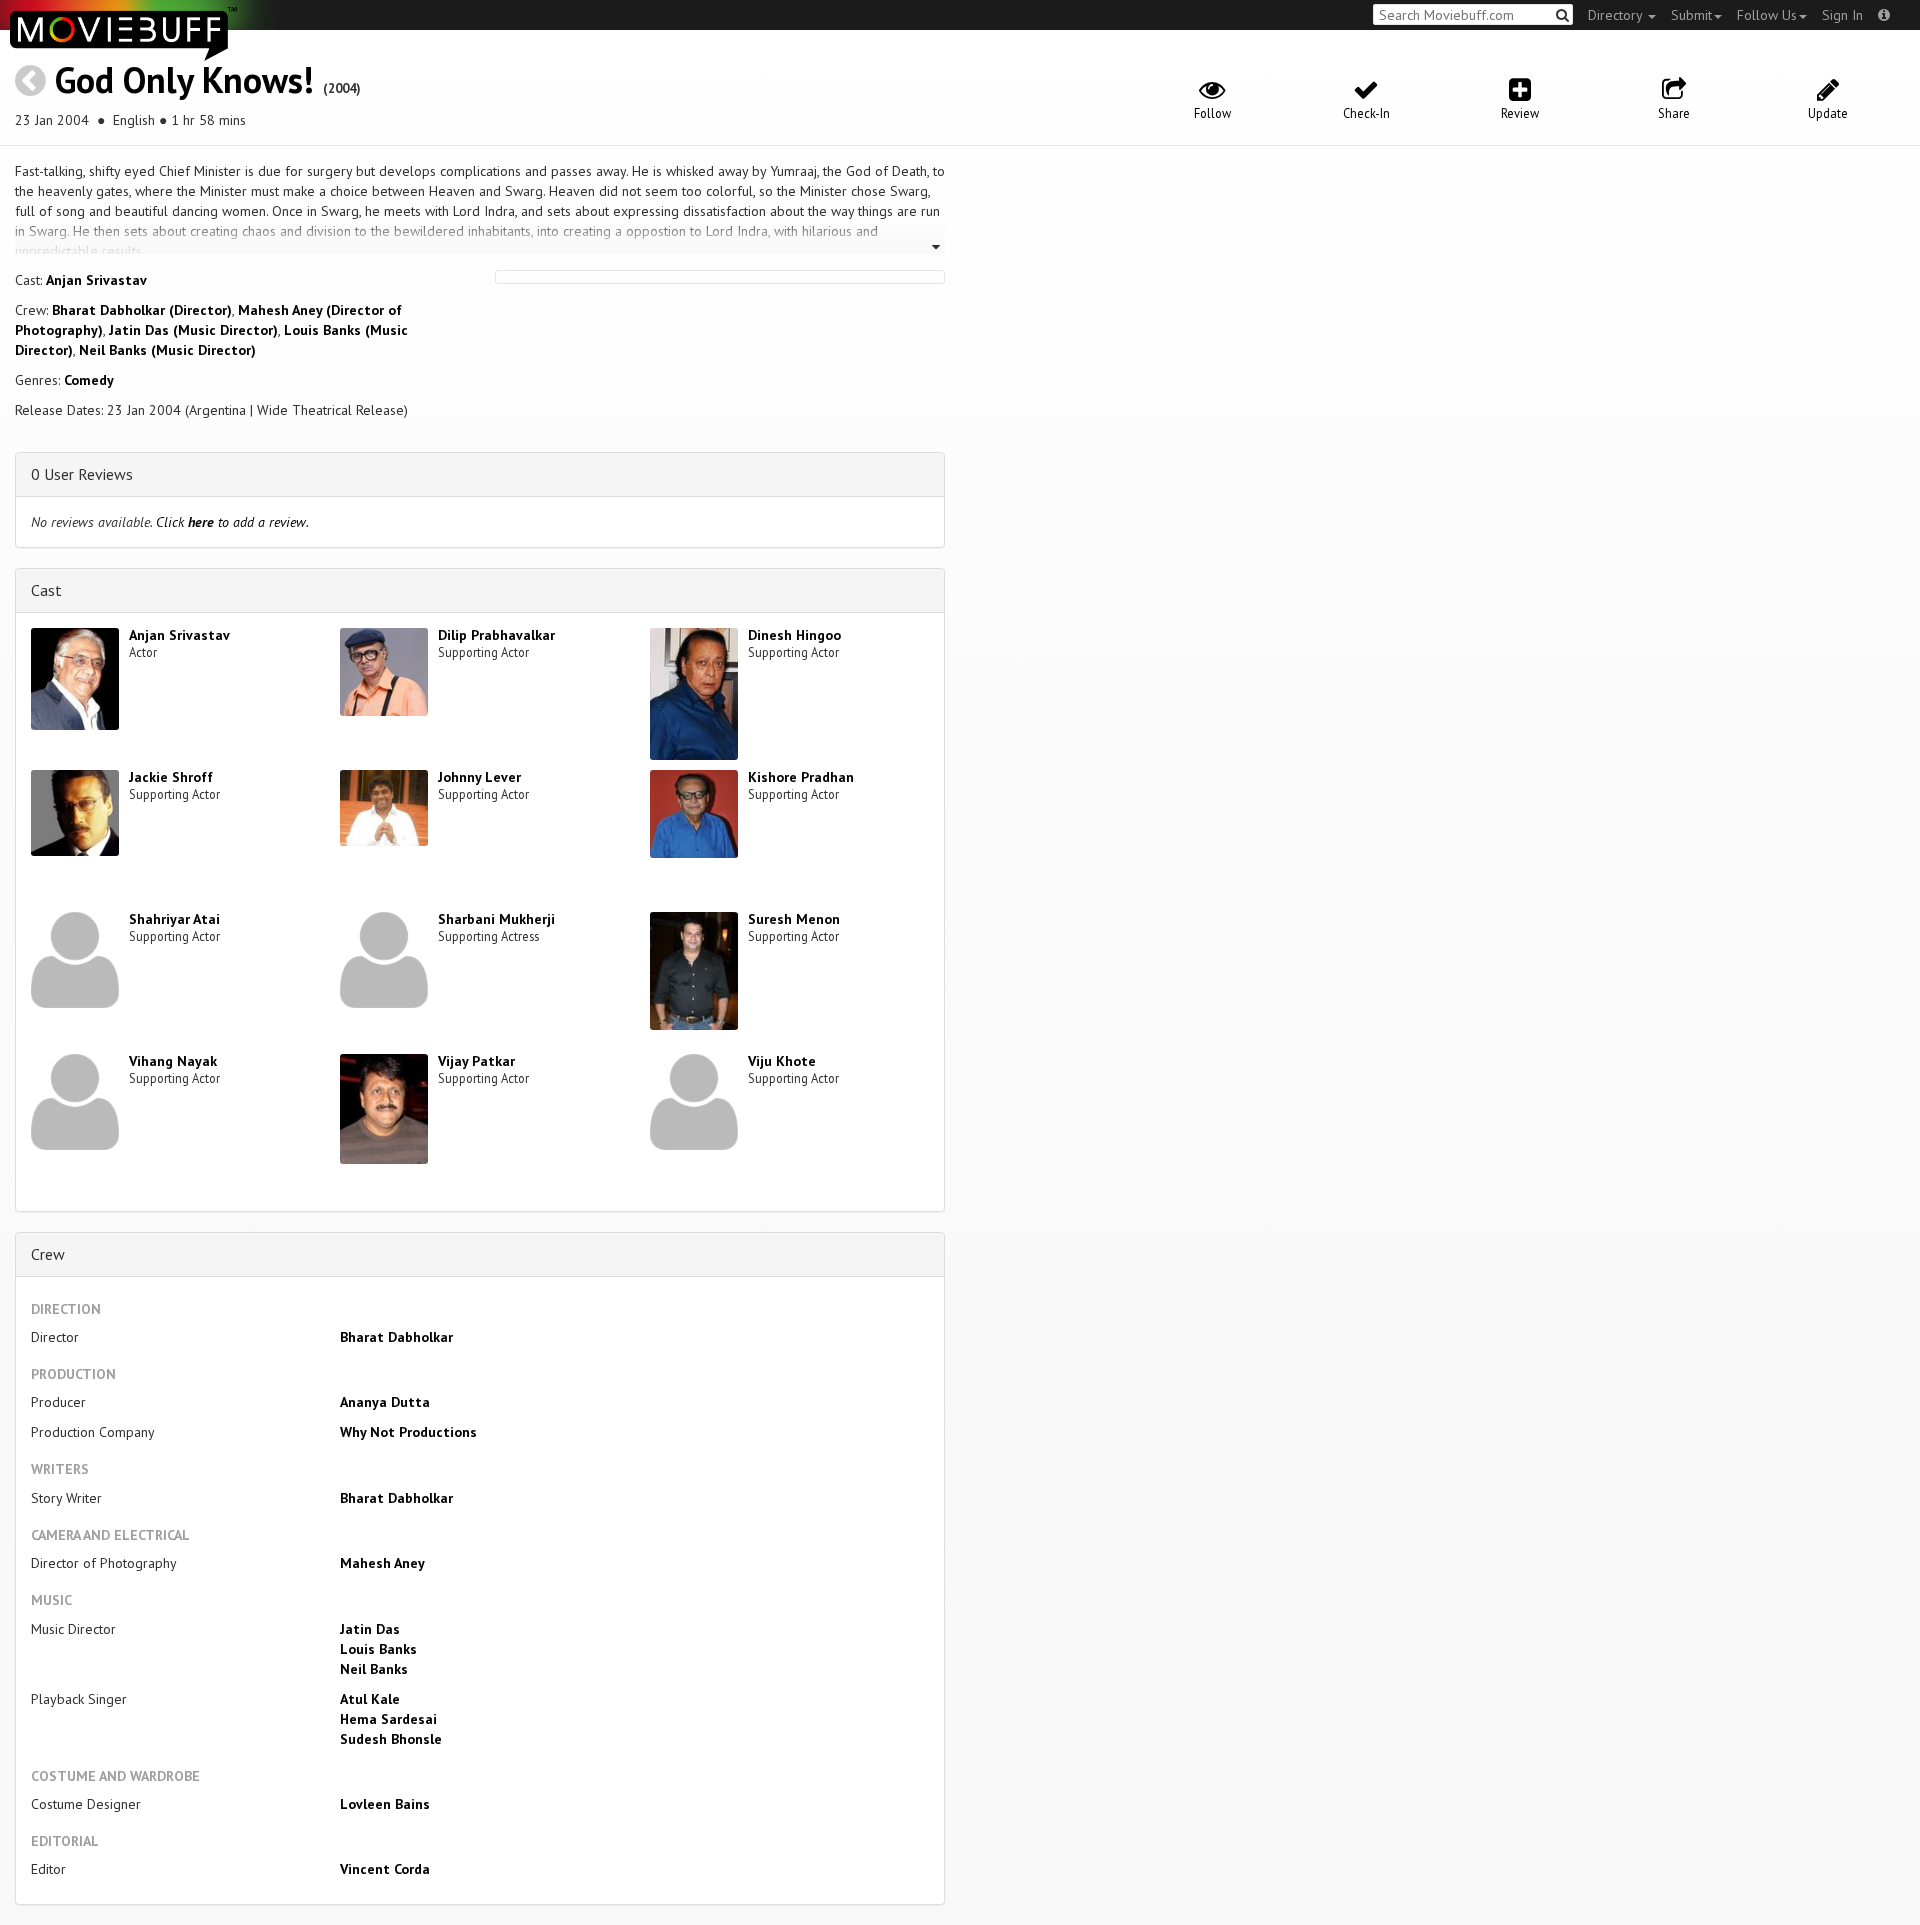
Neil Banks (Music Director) (167, 350)
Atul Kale (370, 1699)
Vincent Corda (385, 1869)
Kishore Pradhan (801, 777)
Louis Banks (378, 1649)
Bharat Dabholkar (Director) (142, 310)
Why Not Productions (408, 1432)
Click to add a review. (232, 522)
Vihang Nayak (173, 1061)
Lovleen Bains (385, 1804)
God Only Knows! (184, 79)
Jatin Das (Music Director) (193, 330)
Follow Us (1767, 15)
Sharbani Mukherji (496, 919)
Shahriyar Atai (174, 919)
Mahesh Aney (382, 1563)
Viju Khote (782, 1061)
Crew (48, 1254)
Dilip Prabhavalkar (496, 635)
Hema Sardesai (388, 1719)
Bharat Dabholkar (396, 1337)
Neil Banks (374, 1669)
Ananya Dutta (385, 1402)
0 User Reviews (82, 474)
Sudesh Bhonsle (391, 1739)
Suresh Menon (794, 919)
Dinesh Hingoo (794, 635)
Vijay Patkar (476, 1061)
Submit (1691, 15)
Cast (46, 590)
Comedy (89, 380)
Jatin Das (370, 1629)
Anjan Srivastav (96, 280)
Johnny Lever (479, 777)
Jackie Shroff (171, 777)
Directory (1617, 15)
